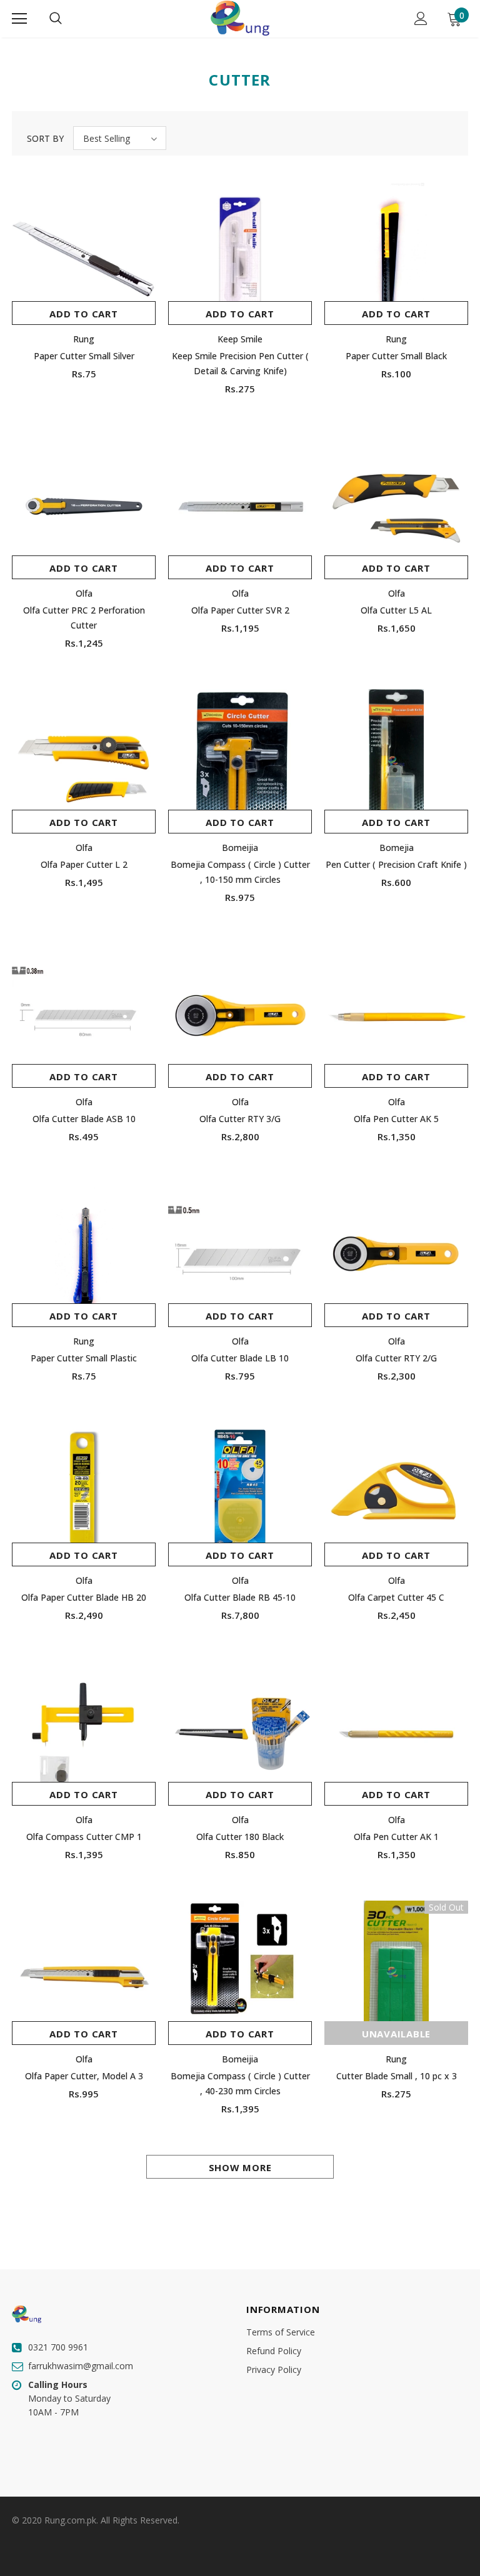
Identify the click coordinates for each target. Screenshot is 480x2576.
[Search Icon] (56, 19)
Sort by (45, 138)
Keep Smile (240, 339)
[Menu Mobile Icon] (19, 19)
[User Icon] (421, 18)
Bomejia (397, 848)
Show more (240, 2167)
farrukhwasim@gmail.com (81, 2366)
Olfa (84, 593)
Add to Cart (83, 314)
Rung (84, 339)
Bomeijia (240, 848)
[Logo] (240, 18)
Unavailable (396, 2034)
